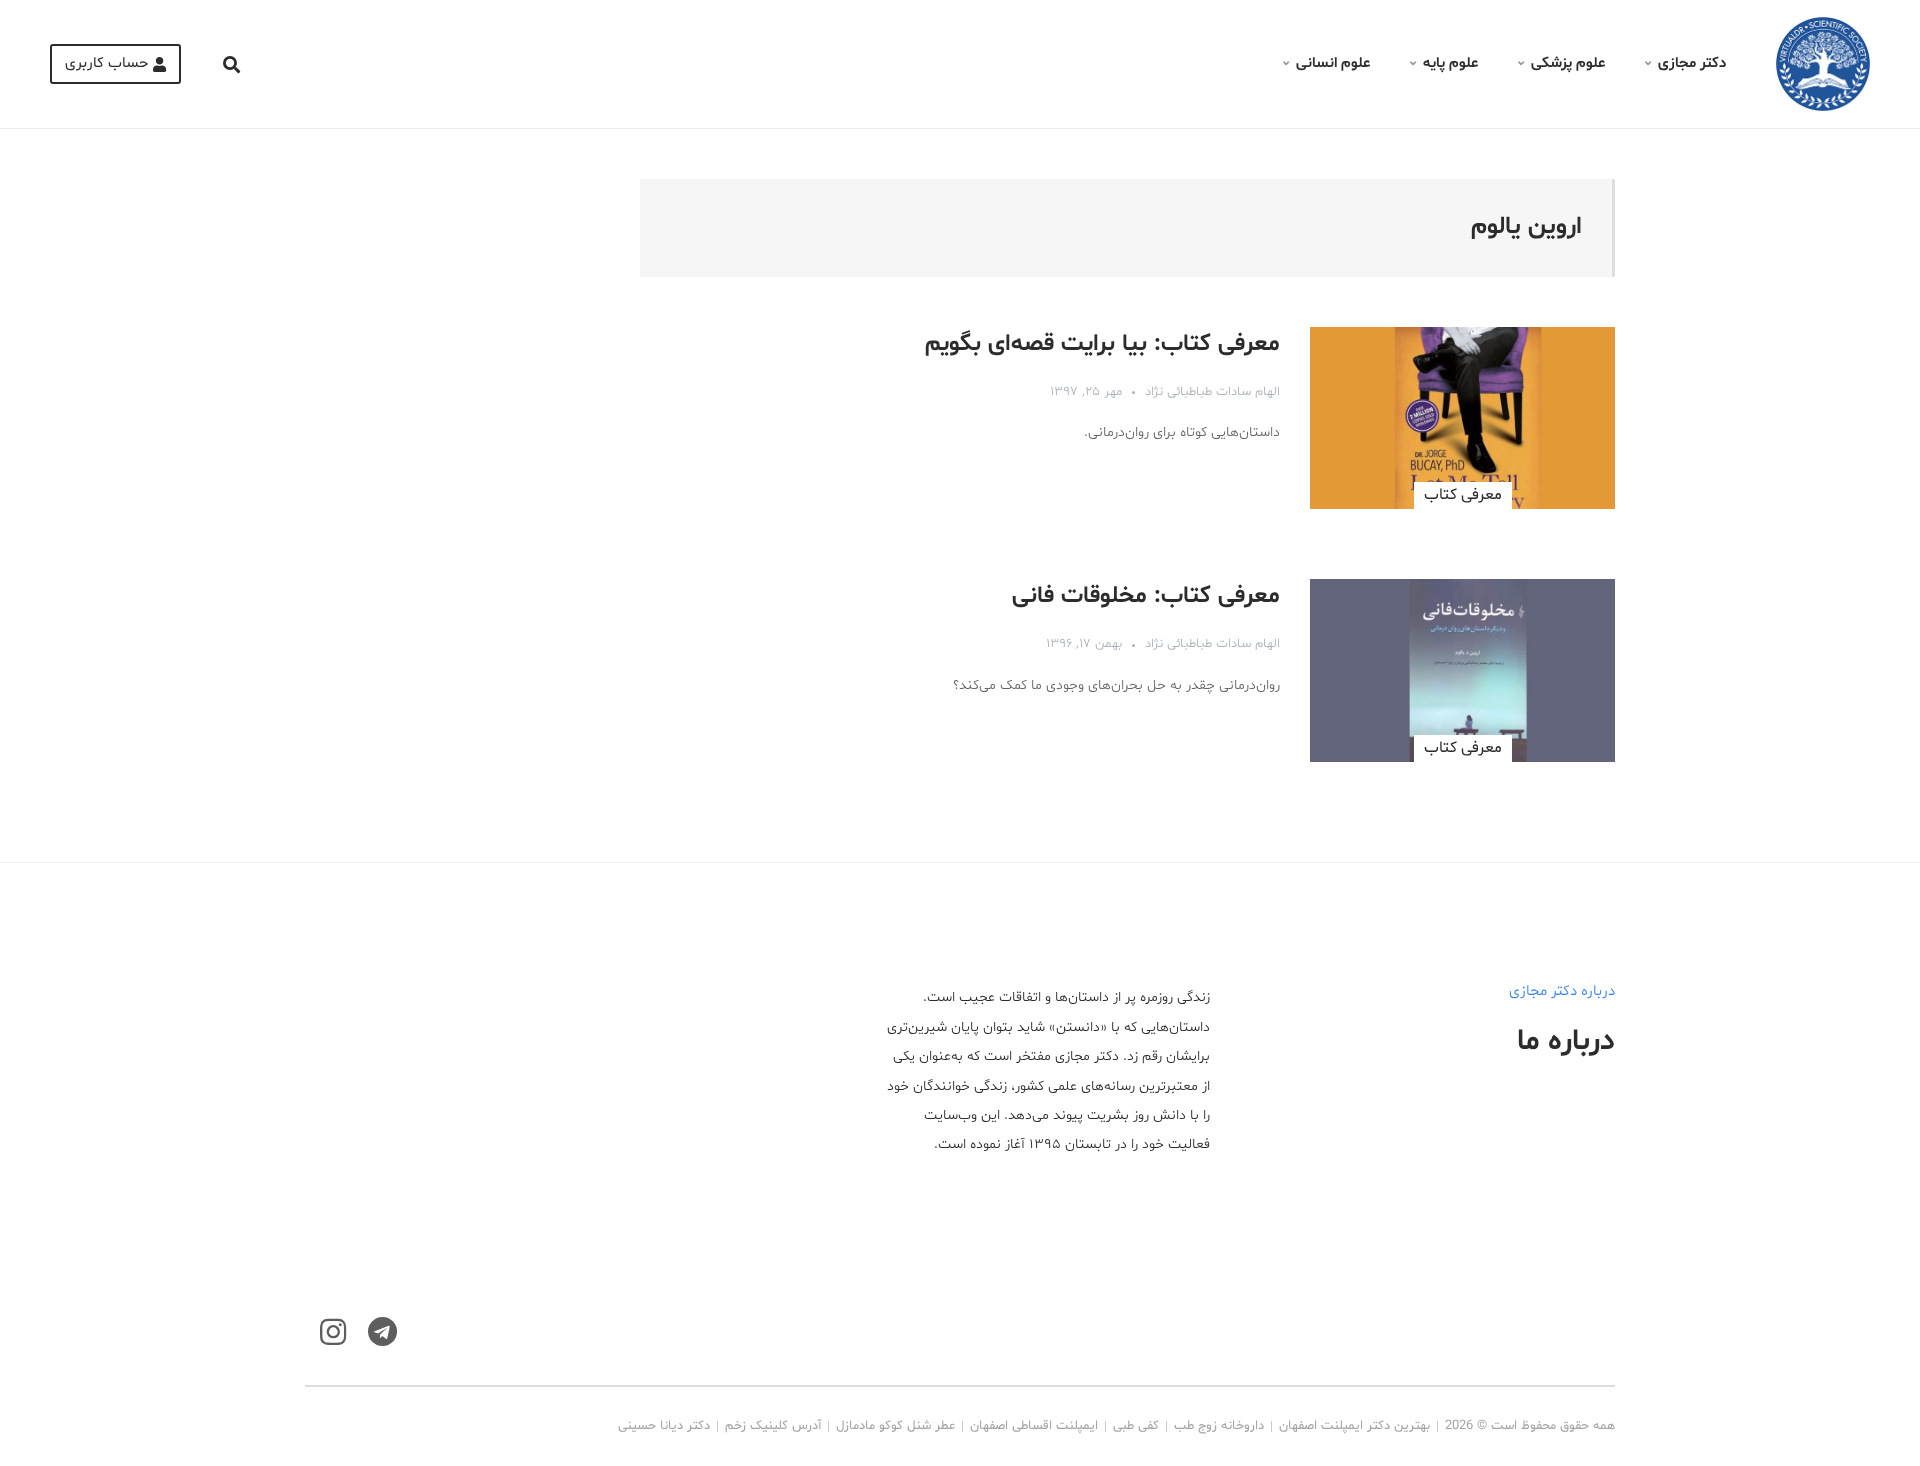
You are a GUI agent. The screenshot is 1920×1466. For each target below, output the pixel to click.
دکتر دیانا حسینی (664, 1426)
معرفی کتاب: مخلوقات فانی (1146, 596)
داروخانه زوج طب (1219, 1426)
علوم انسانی (1333, 63)
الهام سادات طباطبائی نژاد (1212, 392)
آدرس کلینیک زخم (773, 1426)
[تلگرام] (382, 1332)
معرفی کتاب (1463, 495)
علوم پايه (1450, 63)
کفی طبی (1136, 1426)
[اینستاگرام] (333, 1332)
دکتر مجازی (1692, 63)
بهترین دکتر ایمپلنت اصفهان (1354, 1426)
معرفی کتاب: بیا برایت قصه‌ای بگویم (1102, 344)
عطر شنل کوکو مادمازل (895, 1426)
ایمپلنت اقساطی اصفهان (1034, 1426)
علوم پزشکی (1568, 63)
